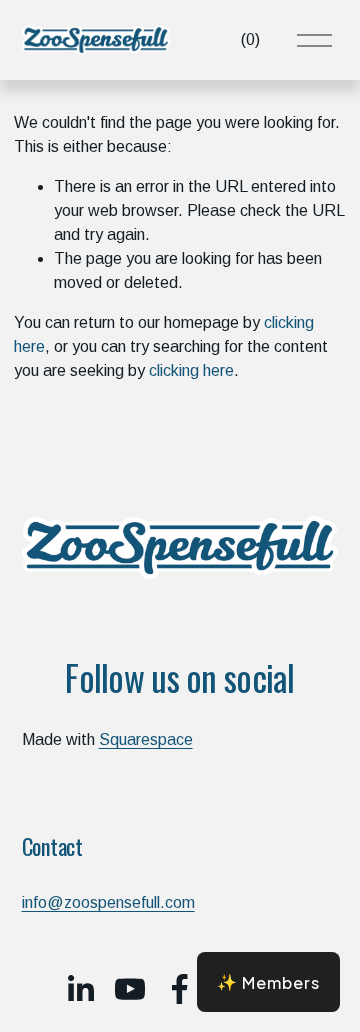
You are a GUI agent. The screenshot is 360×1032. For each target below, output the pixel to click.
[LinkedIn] (80, 989)
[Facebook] (180, 989)
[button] (268, 982)
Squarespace (146, 739)
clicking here (191, 370)
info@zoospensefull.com (108, 902)
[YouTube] (130, 989)
